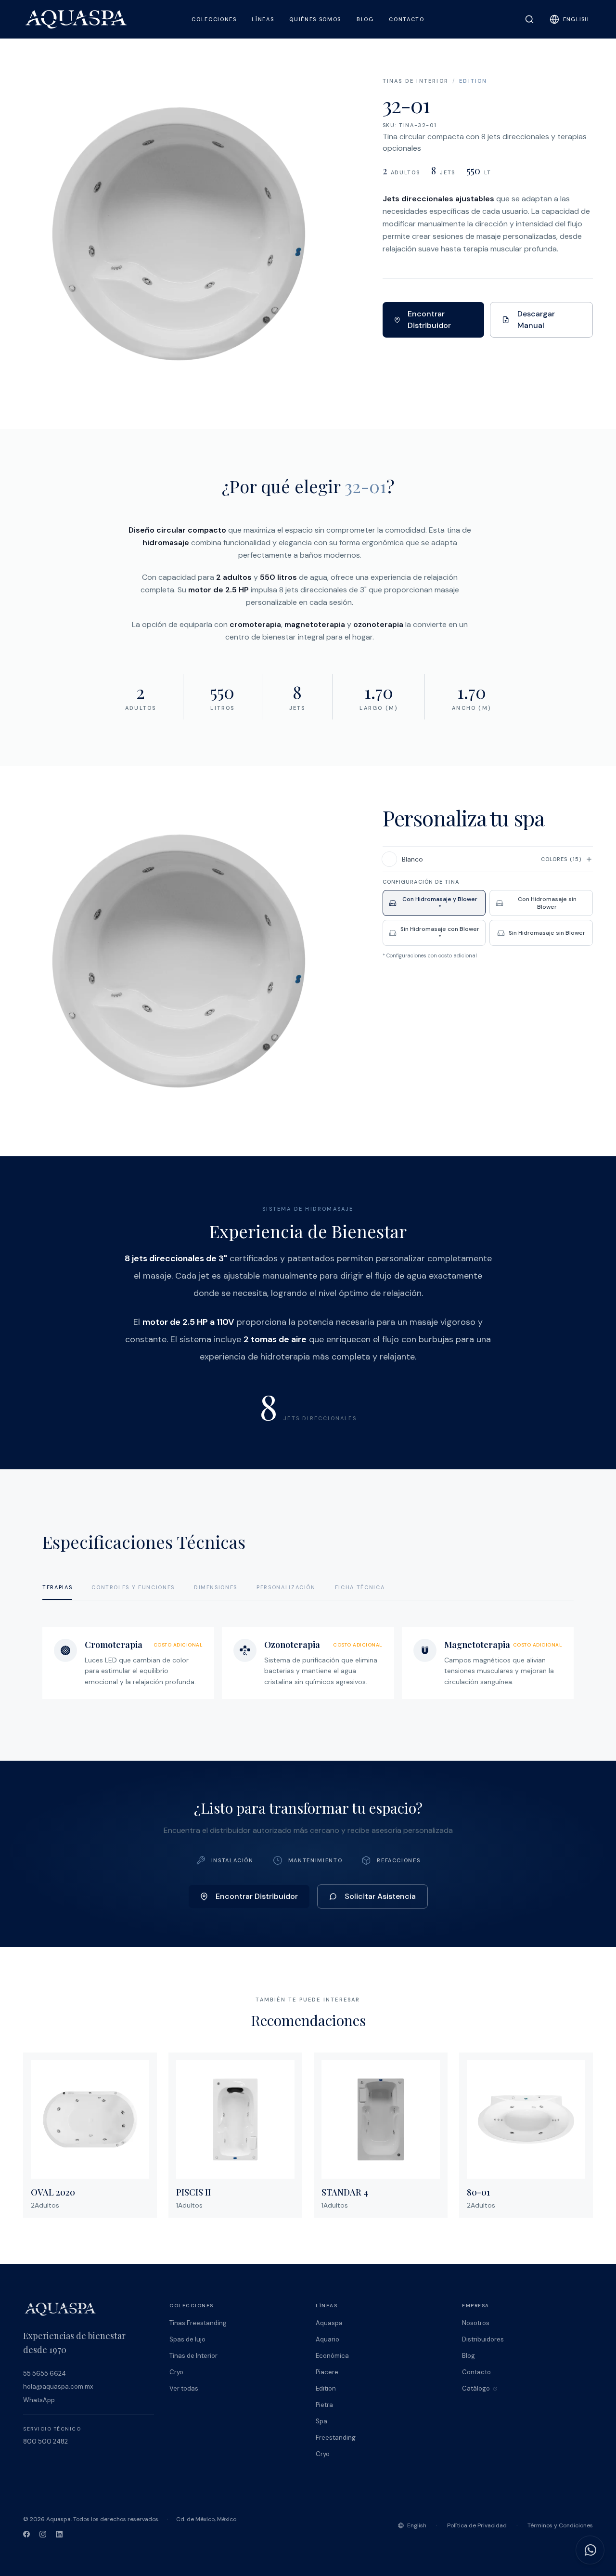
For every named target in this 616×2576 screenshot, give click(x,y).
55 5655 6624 (45, 2373)
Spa (321, 2421)
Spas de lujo (187, 2339)
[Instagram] (43, 2534)
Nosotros (476, 2323)
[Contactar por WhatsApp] (590, 2550)
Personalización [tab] (286, 1587)
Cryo (176, 2372)
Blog (468, 2356)
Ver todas (184, 2388)
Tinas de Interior (416, 81)
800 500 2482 (45, 2441)
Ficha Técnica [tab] (360, 1587)
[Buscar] (529, 19)
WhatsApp (39, 2400)
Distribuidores (483, 2339)
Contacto (476, 2372)
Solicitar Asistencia (380, 1896)
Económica (332, 2356)
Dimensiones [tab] (216, 1587)
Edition (473, 81)
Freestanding (336, 2438)
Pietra (324, 2405)
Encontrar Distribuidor (429, 320)
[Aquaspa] (76, 19)
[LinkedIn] (59, 2534)
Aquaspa (329, 2323)
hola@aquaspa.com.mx (58, 2386)
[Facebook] (26, 2534)
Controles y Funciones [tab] (133, 1587)
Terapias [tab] (57, 1587)
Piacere (327, 2372)
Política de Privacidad (477, 2525)
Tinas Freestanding (198, 2323)
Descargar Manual (536, 320)
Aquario (327, 2339)
